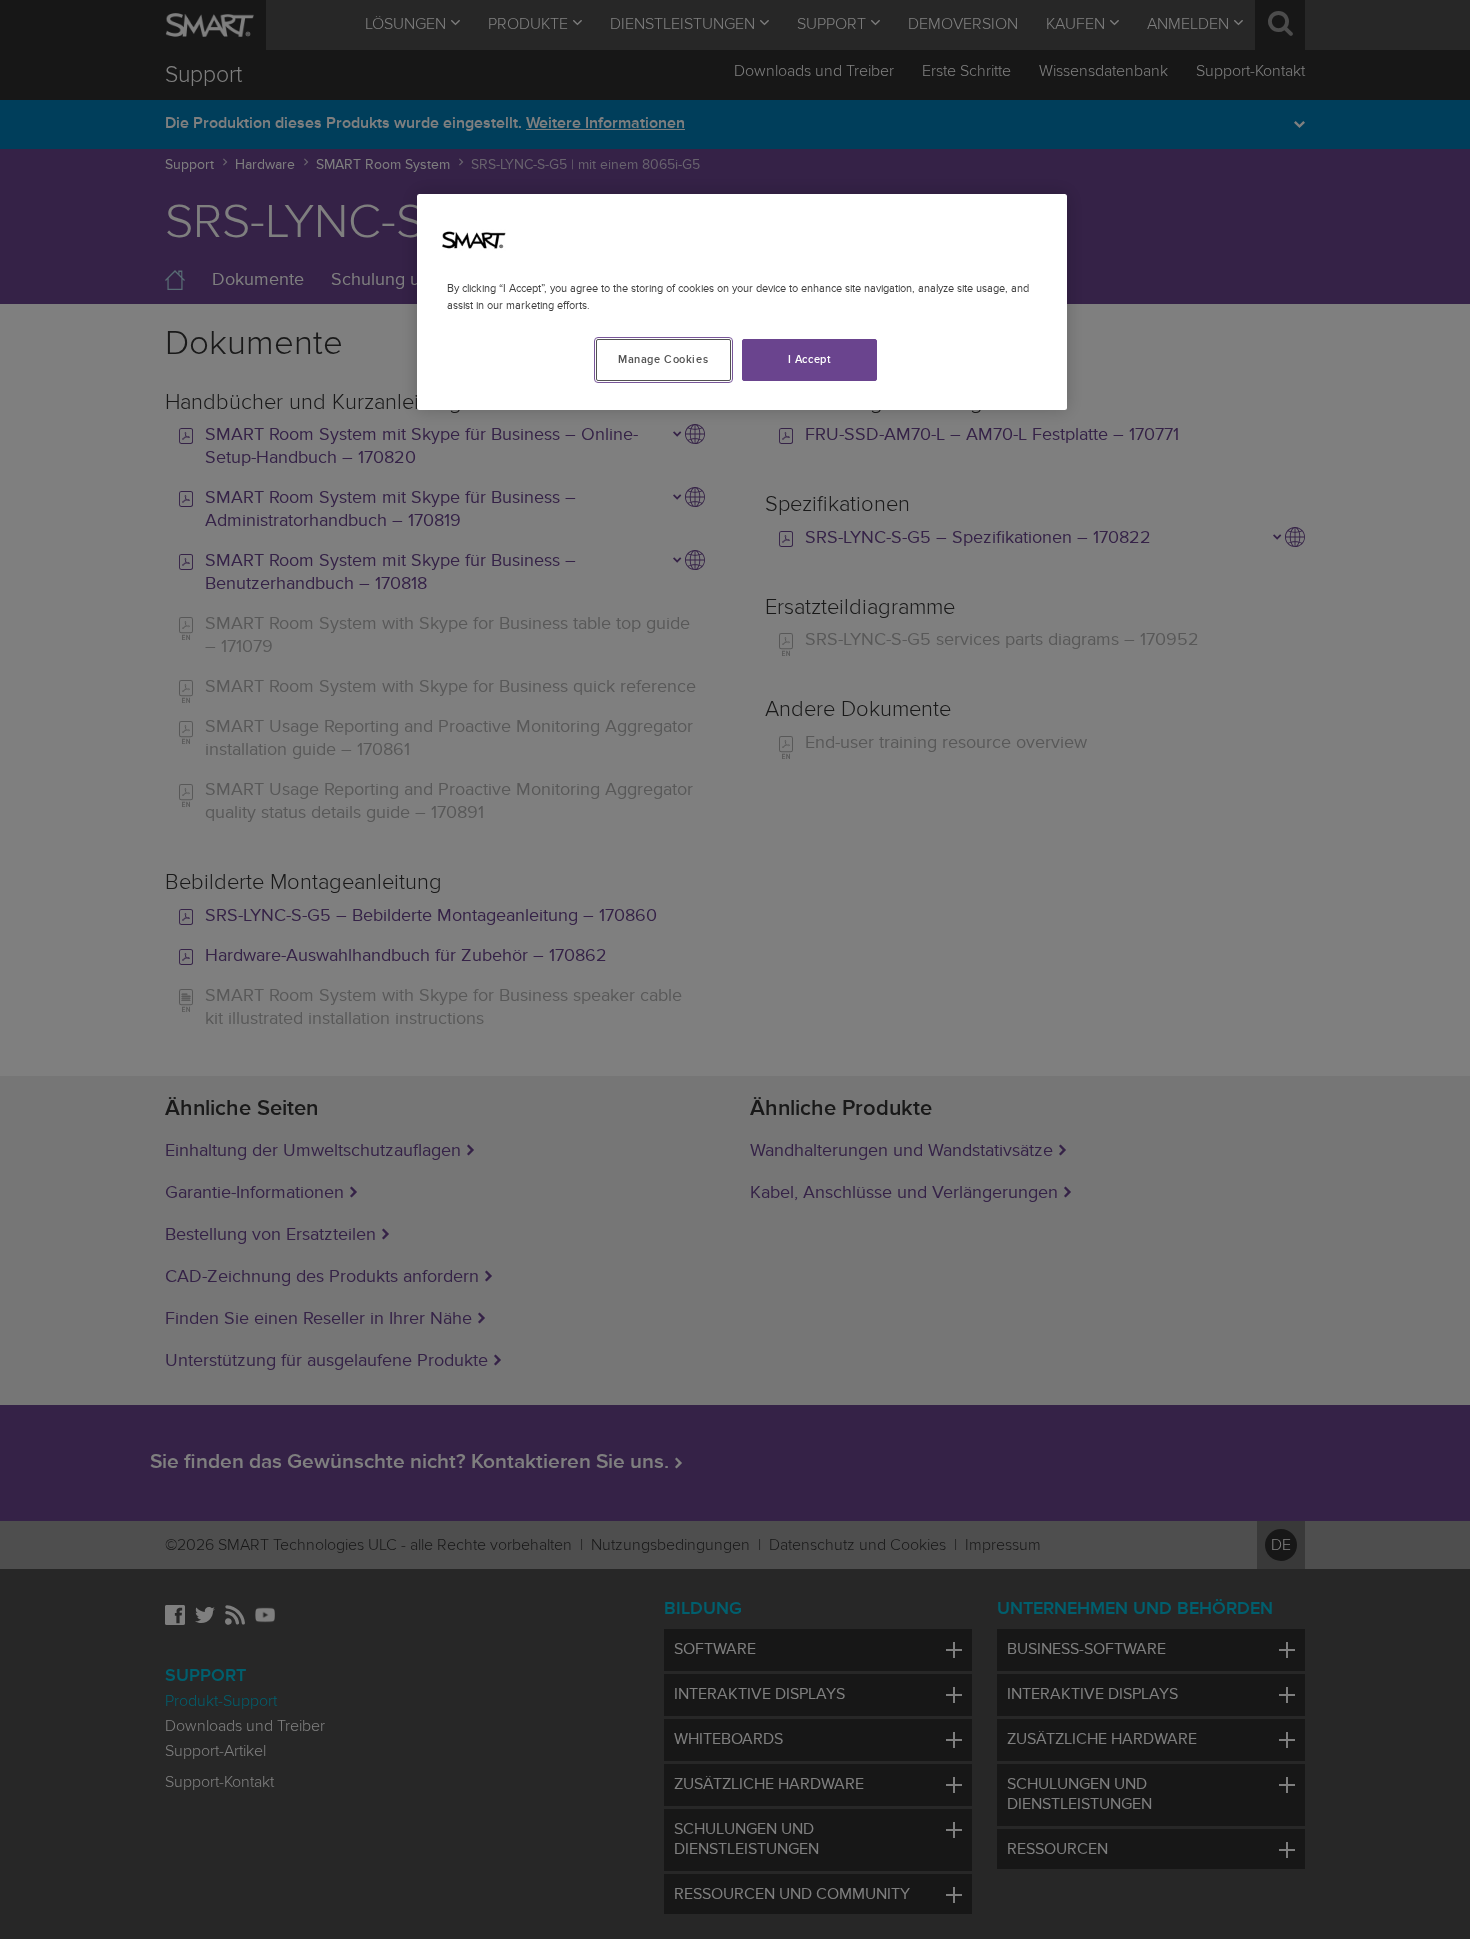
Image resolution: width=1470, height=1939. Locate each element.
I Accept (810, 359)
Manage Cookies (663, 359)
